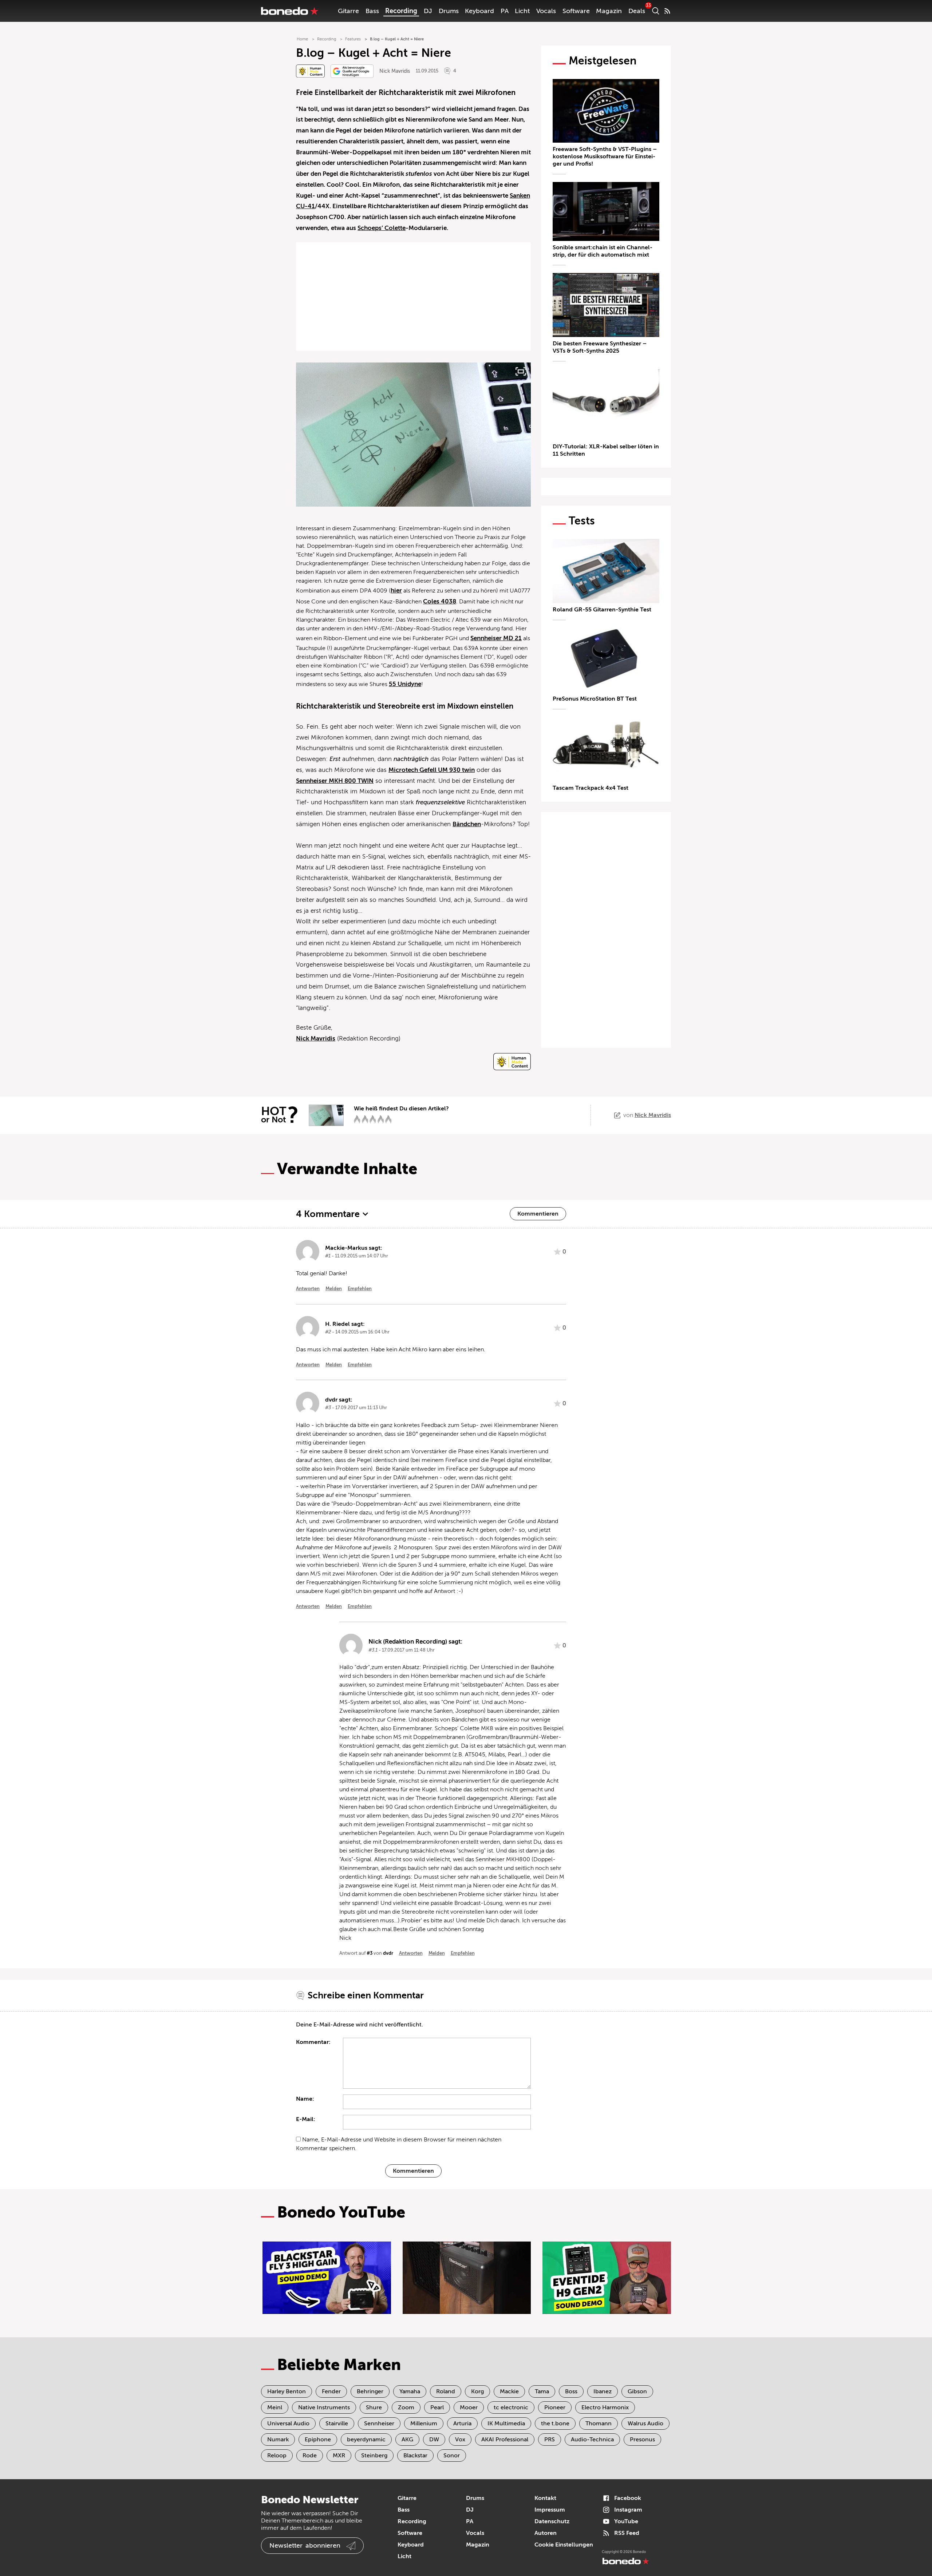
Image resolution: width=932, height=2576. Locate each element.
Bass (372, 11)
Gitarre (348, 11)
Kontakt (545, 2498)
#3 (370, 1953)
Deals (637, 11)
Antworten (308, 1289)
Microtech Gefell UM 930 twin (432, 770)
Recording (401, 11)
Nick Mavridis (395, 71)
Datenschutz (552, 2521)
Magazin (609, 11)
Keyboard (479, 11)
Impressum (550, 2510)
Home (302, 39)
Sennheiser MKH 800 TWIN (335, 781)
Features (353, 39)
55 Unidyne (405, 684)
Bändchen (467, 824)
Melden (334, 1289)
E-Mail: (306, 2119)
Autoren (546, 2533)
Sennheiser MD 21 (496, 638)
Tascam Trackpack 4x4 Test (591, 788)
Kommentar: (313, 2042)
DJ (428, 11)
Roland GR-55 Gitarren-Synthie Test (602, 610)
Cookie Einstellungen (564, 2545)
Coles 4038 (440, 601)
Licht (522, 11)
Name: (305, 2099)
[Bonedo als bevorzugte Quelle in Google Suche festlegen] (352, 71)
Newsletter (305, 2545)
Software (576, 11)
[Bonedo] (290, 11)
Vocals (546, 11)
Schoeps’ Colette (382, 228)
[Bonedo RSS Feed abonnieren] (667, 11)
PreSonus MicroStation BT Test (595, 699)
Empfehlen (360, 1289)
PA (505, 11)
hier (396, 591)
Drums (449, 11)
